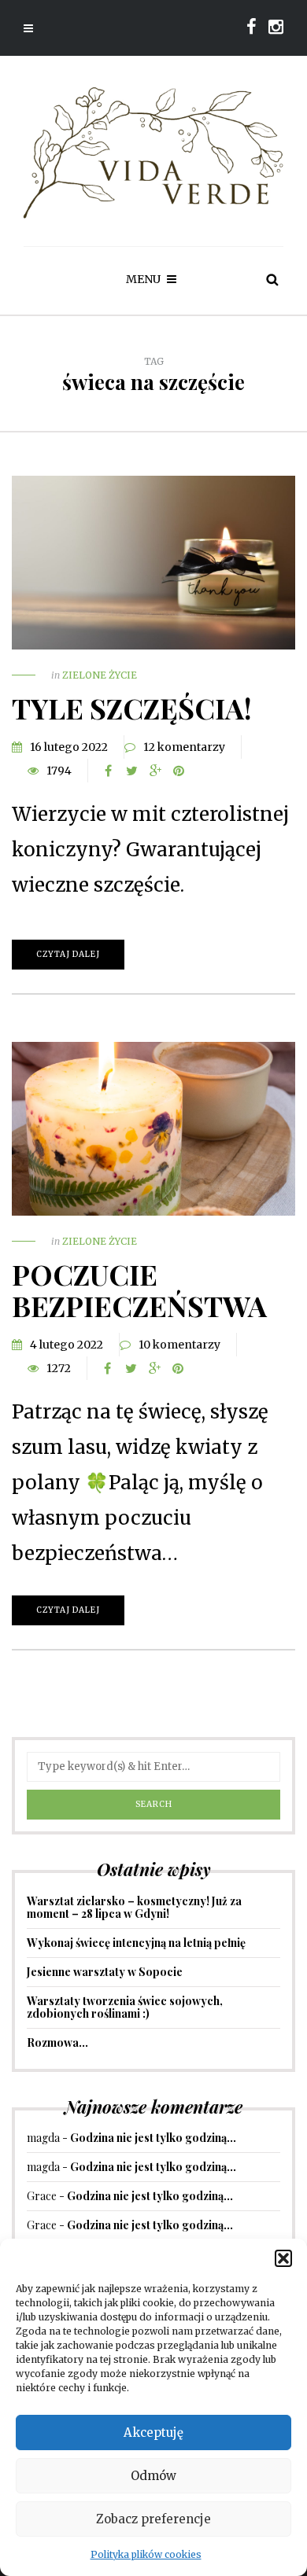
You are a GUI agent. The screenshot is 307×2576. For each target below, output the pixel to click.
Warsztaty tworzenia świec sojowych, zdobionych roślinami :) (125, 2007)
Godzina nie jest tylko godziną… (153, 2138)
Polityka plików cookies (146, 2554)
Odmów (153, 2476)
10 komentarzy (179, 1345)
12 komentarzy (184, 747)
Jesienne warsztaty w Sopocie (105, 1972)
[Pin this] (179, 771)
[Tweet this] (131, 771)
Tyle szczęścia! (132, 708)
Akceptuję (153, 2432)
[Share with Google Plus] (155, 771)
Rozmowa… (57, 2042)
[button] (283, 2258)
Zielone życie (100, 675)
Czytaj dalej (68, 954)
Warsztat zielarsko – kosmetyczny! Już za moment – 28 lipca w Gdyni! (134, 1907)
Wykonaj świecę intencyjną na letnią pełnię (136, 1943)
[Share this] (108, 771)
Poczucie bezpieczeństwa (139, 1290)
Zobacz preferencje (153, 2519)
